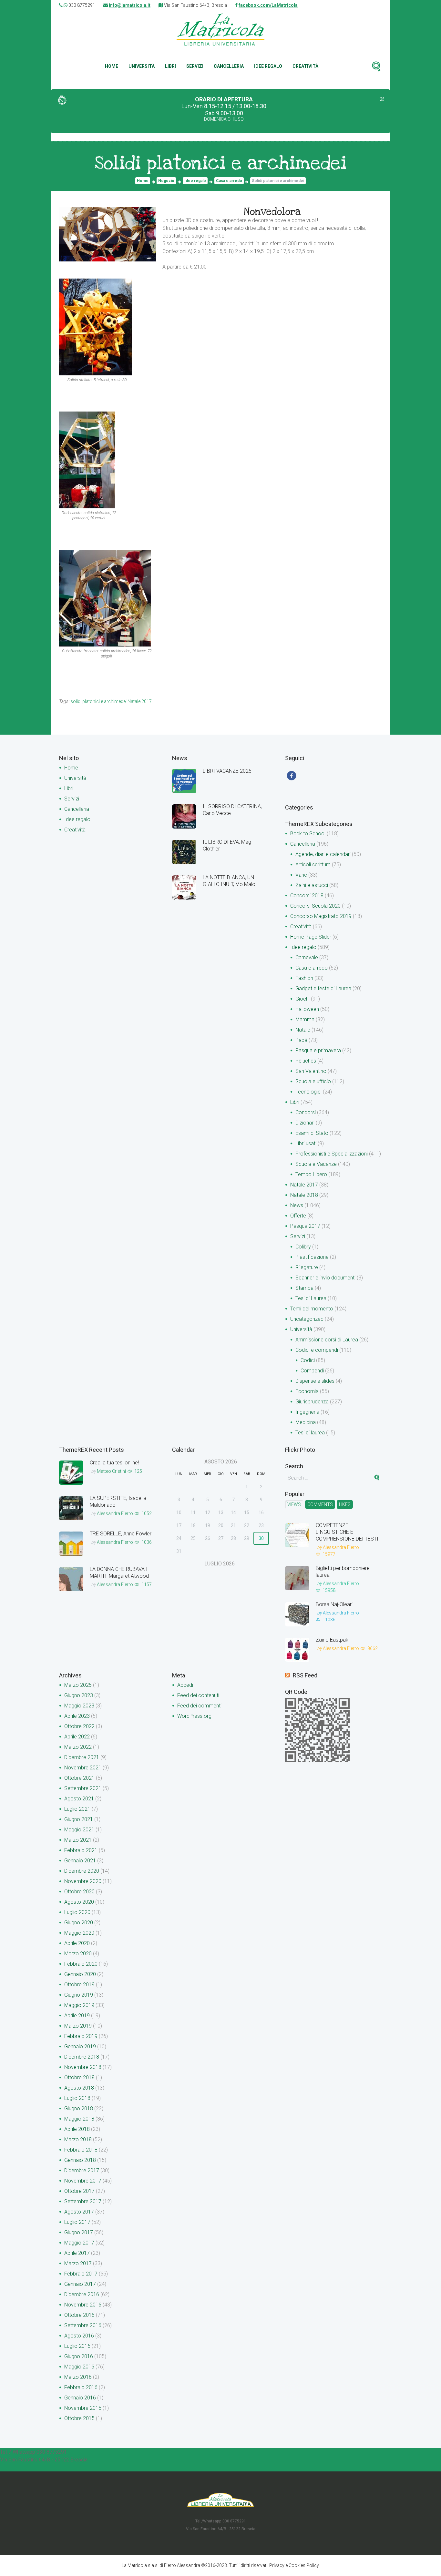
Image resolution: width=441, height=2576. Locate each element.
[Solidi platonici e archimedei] (108, 234)
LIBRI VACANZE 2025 (227, 771)
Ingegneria (307, 1412)
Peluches (306, 1061)
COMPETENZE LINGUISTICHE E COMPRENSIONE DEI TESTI (347, 1532)
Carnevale (307, 957)
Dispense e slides (315, 1381)
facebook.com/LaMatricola (268, 5)
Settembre (83, 1788)
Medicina (306, 1422)
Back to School (308, 834)
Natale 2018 (304, 1195)
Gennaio (80, 1861)
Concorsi (306, 1112)
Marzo (78, 1685)
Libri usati (306, 1143)
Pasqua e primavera (318, 1050)
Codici (308, 1360)
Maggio (79, 1706)
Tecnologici (308, 1092)
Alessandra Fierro (115, 1513)
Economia (307, 1391)
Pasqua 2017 (305, 1226)
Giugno (79, 1695)
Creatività (305, 66)
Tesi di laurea (310, 1433)
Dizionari (305, 1123)
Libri (170, 66)
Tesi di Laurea (311, 1298)
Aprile (77, 1716)
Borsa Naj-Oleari (334, 1604)
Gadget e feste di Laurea (323, 988)
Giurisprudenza (312, 1402)
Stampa (304, 1288)
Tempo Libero (311, 1174)
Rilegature (307, 1267)
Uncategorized (307, 1319)
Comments (320, 1504)
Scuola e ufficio (313, 1081)
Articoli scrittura (313, 865)
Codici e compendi (317, 1350)
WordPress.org (194, 1716)
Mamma (305, 1019)
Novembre (83, 1768)
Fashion (304, 978)
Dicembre (82, 1757)
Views (294, 1504)
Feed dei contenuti (198, 1695)
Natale (303, 1030)
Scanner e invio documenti (325, 1278)
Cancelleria (229, 66)
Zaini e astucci (312, 885)
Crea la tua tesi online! (114, 1463)
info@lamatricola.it (130, 5)
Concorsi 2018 (307, 896)
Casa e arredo (229, 181)
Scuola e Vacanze (316, 1164)
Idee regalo (268, 66)
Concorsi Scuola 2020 (315, 906)
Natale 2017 (304, 1185)
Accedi (185, 1685)
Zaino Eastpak (332, 1640)
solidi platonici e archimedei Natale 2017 (111, 701)
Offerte (298, 1216)
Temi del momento (312, 1309)
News (297, 1205)
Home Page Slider (311, 937)
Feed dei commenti (199, 1706)
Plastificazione (312, 1257)
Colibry (303, 1247)
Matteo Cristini (111, 1471)
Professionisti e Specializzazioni (332, 1154)
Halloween (307, 1009)
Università (142, 66)
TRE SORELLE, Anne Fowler (121, 1534)
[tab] (294, 1504)
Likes (345, 1504)
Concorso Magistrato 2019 (321, 916)
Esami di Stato (312, 1133)
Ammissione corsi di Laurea (327, 1340)
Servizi (195, 66)
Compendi (312, 1371)
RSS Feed (305, 1675)
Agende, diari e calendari (323, 854)
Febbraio (81, 1850)
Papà (301, 1040)
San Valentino (311, 1071)
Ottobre (79, 1726)
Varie (301, 875)
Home (112, 66)
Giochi (303, 999)
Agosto (79, 1799)
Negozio (166, 181)
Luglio (77, 1809)
